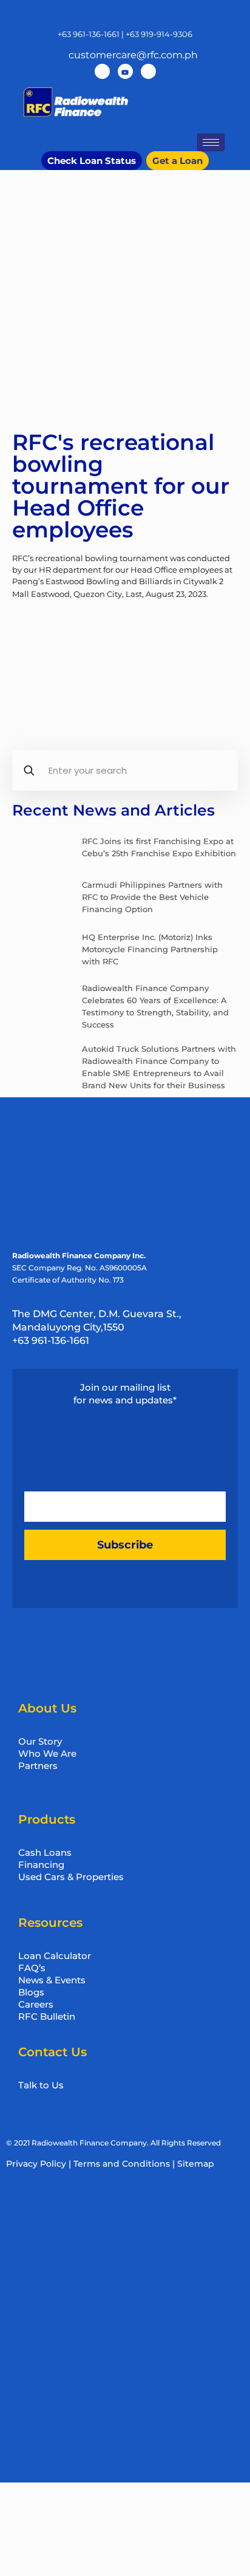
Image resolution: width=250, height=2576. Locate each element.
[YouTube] (125, 71)
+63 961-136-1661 (89, 34)
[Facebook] (102, 71)
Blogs (31, 1992)
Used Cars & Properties (71, 1877)
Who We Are (47, 1753)
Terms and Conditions (122, 2164)
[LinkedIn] (148, 71)
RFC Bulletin (47, 2016)
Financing (41, 1865)
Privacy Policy (36, 2164)
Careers (36, 2004)
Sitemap (196, 2164)
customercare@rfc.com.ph (133, 55)
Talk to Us (41, 2085)
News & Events (52, 1980)
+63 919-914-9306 (159, 34)
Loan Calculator (55, 1956)
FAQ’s (32, 1968)
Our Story (40, 1741)
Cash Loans (45, 1852)
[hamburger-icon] (211, 142)
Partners (38, 1766)
